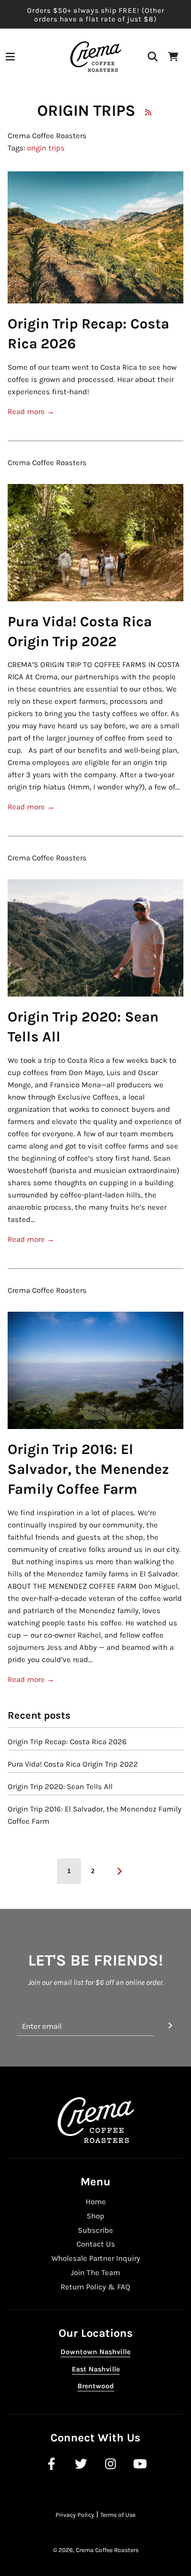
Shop (95, 2216)
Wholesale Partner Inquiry (96, 2258)
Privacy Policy (75, 2515)
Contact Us (96, 2244)
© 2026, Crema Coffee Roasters (96, 2550)
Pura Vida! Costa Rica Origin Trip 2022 (73, 1764)
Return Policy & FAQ (95, 2287)
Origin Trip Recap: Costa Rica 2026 (67, 1742)
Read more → (31, 412)
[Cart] (173, 57)
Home (96, 2202)
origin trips (46, 148)
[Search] (153, 57)
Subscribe (95, 2230)
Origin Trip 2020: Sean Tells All (60, 1787)
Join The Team (95, 2273)
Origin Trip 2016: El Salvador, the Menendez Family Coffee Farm (88, 1469)
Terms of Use (118, 2515)
